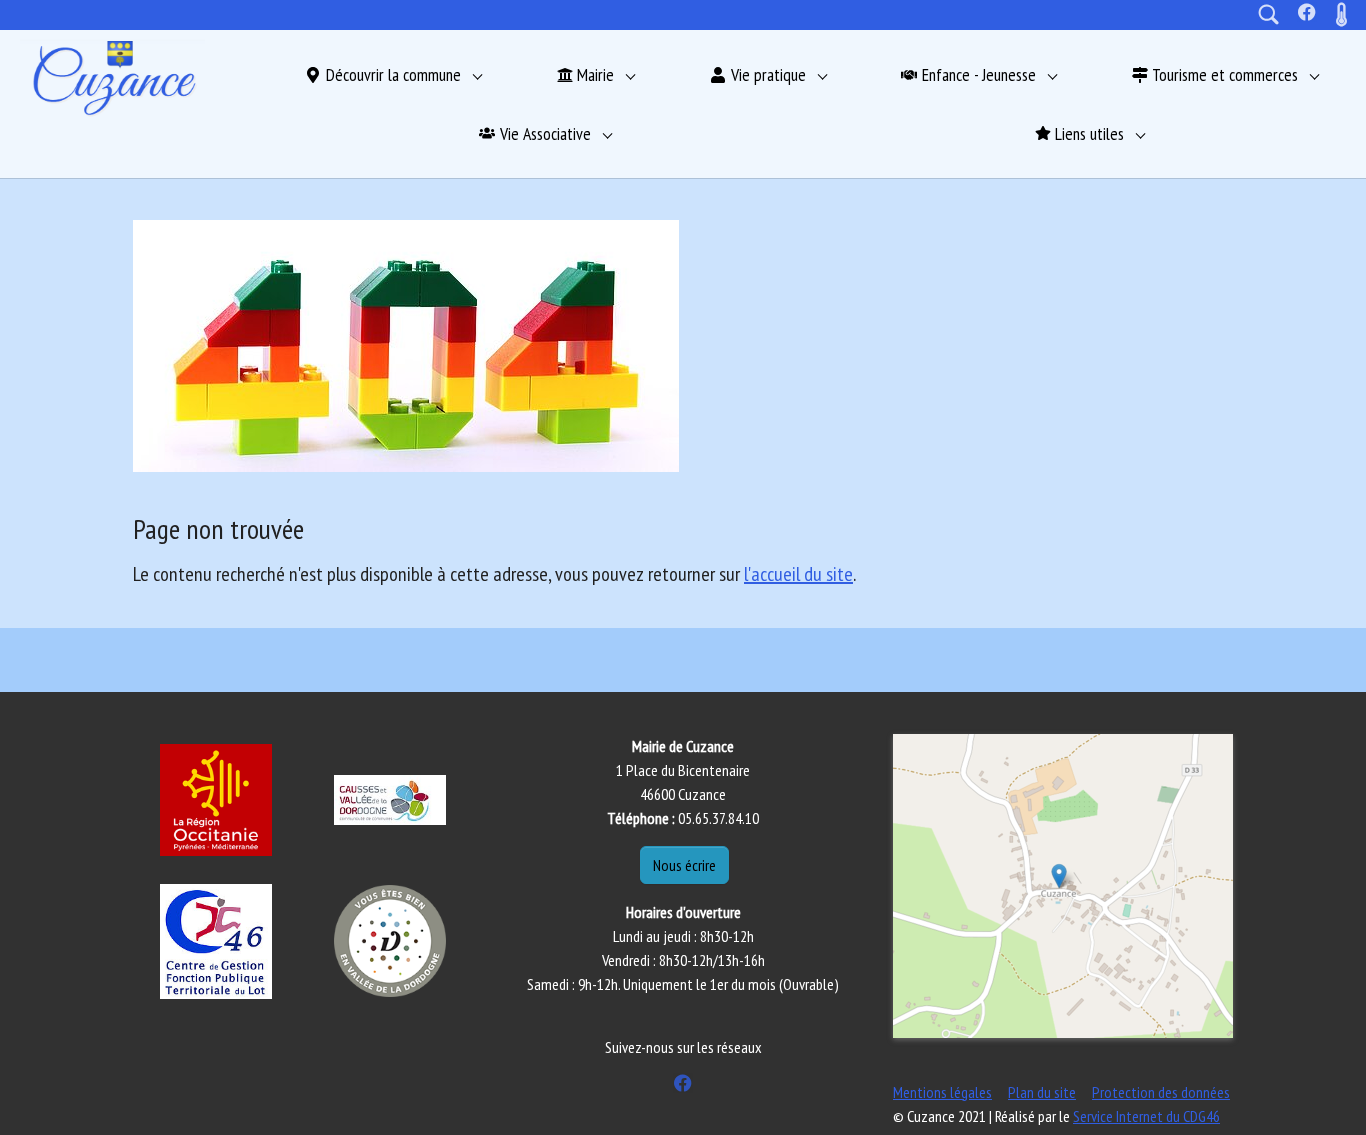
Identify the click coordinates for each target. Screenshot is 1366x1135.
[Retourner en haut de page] (1322, 1091)
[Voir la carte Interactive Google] (1063, 886)
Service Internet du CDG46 (1146, 1116)
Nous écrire (684, 865)
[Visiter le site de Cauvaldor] (390, 800)
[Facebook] (1307, 12)
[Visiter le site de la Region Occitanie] (216, 800)
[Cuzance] (112, 78)
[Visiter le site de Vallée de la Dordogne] (390, 941)
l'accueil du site (798, 574)
